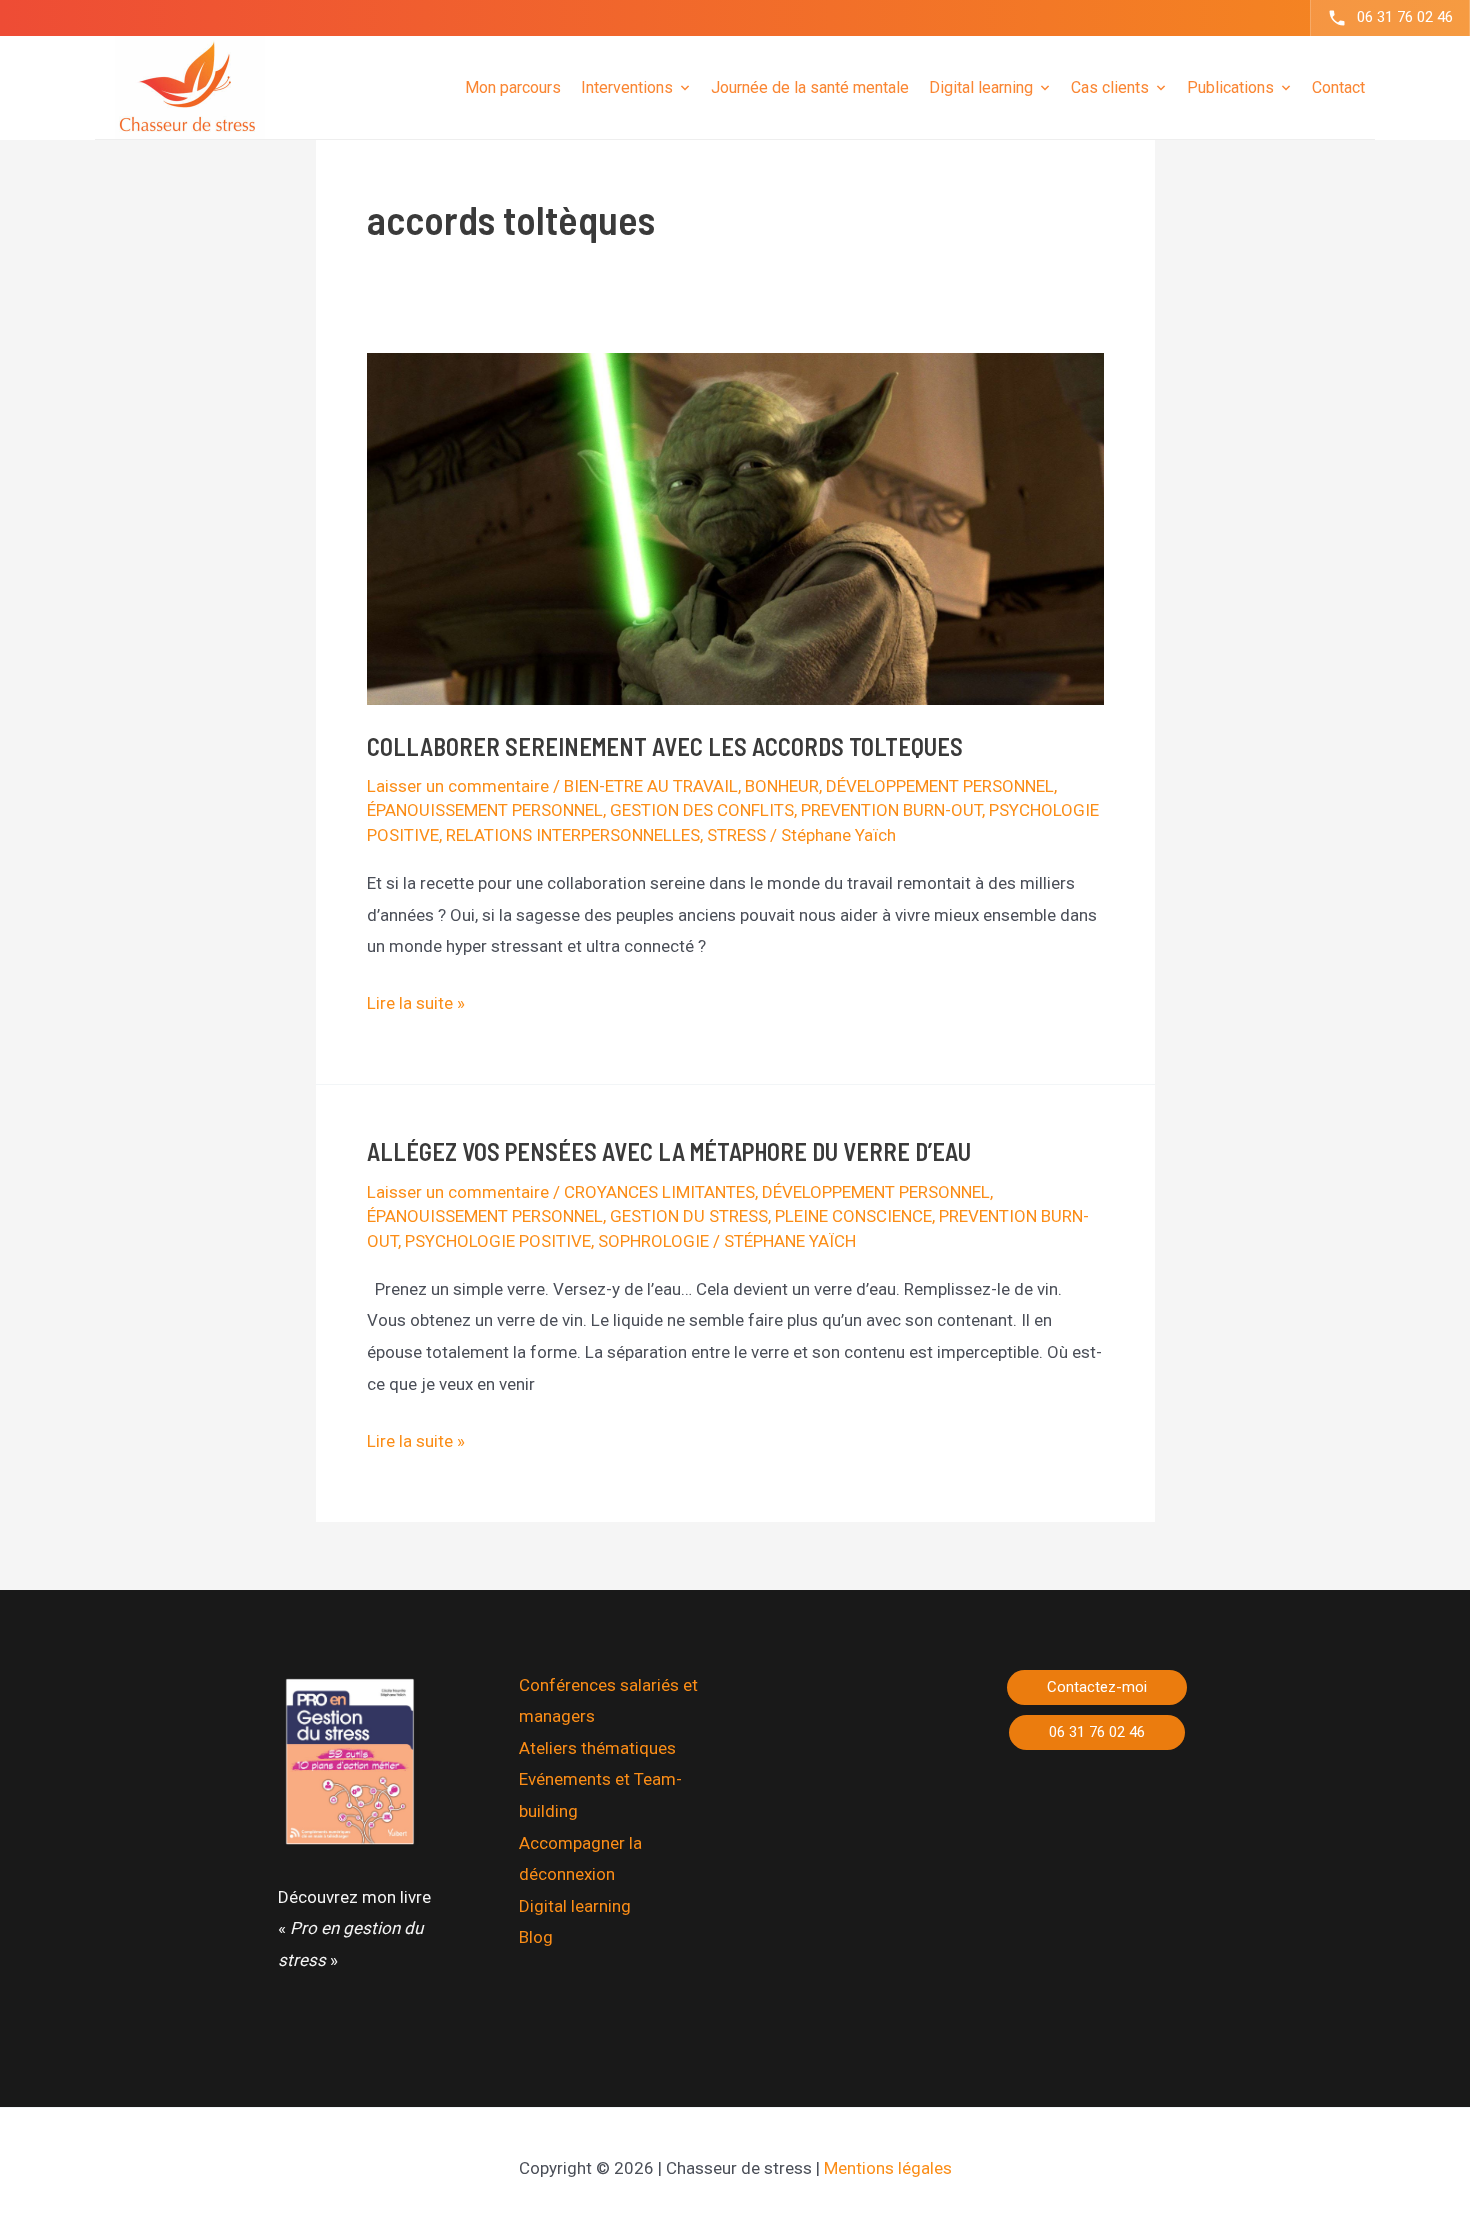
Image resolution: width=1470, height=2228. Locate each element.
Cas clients (1110, 86)
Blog (536, 1937)
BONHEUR (782, 786)
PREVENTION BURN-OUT (891, 810)
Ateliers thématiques (597, 1748)
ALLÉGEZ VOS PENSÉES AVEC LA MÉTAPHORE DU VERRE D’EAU (669, 1151)
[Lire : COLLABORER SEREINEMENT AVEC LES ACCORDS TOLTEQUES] (735, 527)
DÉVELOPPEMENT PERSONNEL (940, 786)
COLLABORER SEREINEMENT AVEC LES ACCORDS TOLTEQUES (665, 746)
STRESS (736, 835)
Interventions (627, 86)
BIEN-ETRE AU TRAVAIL (651, 786)
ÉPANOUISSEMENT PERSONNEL (485, 810)
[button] (1097, 1687)
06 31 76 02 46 (1405, 17)
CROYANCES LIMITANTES (659, 1192)
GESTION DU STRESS (689, 1216)
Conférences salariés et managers (608, 1701)
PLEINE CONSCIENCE (853, 1216)
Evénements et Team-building (600, 1795)
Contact (1338, 86)
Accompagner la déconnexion (580, 1859)
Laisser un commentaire (458, 786)
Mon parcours (513, 86)
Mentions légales (888, 2168)
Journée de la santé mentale (810, 86)
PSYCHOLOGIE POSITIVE (498, 1241)
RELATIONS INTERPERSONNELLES (573, 835)
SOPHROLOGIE (653, 1241)
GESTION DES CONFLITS (702, 810)
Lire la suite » (416, 1006)
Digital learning (575, 1906)
